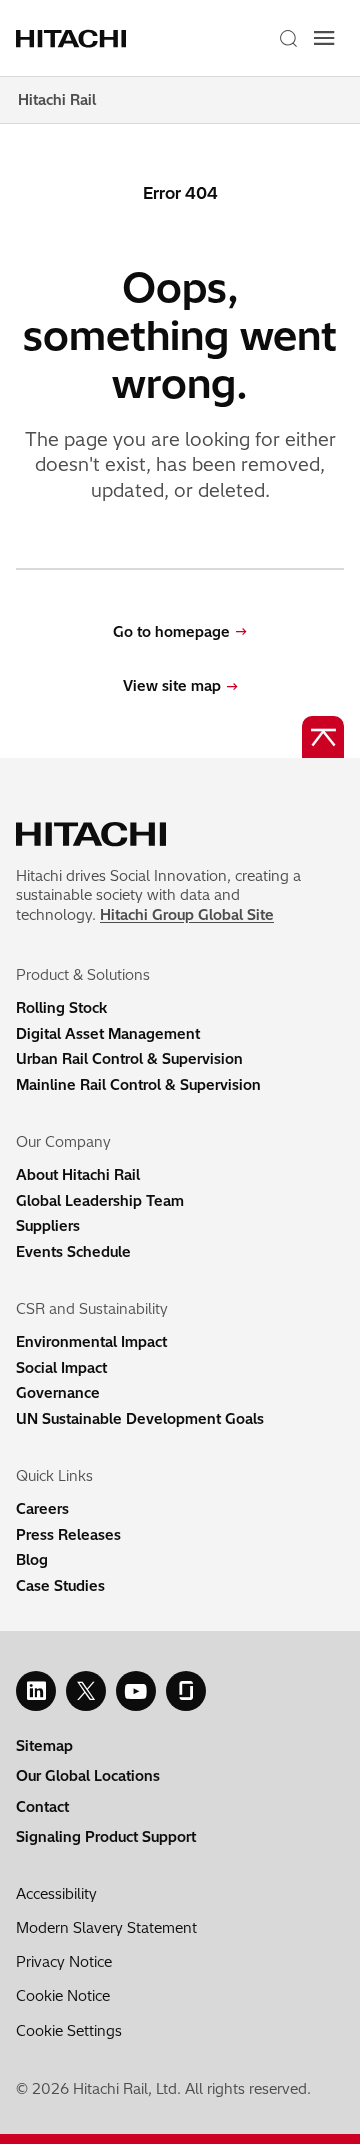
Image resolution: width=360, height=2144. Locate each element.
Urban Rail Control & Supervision (129, 1059)
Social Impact (61, 1368)
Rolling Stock (61, 1008)
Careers (42, 1509)
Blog (32, 1560)
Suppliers (48, 1226)
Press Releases (68, 1535)
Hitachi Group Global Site (187, 915)
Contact (42, 1807)
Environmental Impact (91, 1342)
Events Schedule (73, 1252)
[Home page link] (79, 38)
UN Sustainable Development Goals (140, 1419)
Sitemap (44, 1746)
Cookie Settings (69, 2031)
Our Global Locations (88, 1776)
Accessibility (56, 1894)
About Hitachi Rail (78, 1175)
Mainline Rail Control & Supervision (138, 1085)
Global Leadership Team (100, 1201)
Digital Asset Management (108, 1034)
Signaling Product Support (106, 1837)
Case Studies (60, 1586)
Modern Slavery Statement (106, 1928)
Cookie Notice (63, 1996)
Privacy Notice (64, 1962)
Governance (58, 1393)
